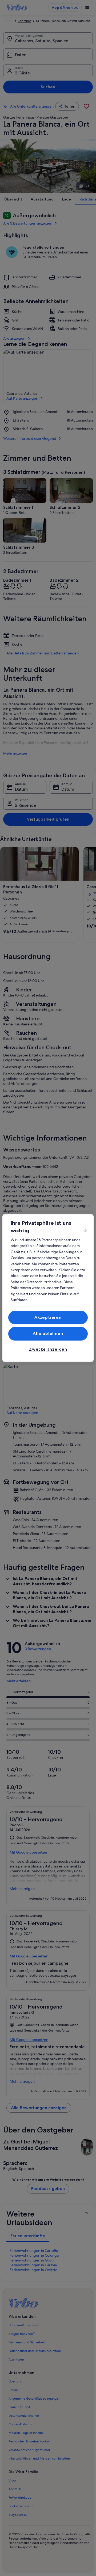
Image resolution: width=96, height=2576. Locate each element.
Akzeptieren (48, 1317)
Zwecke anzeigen (48, 1349)
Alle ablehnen (48, 1334)
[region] (48, 1288)
